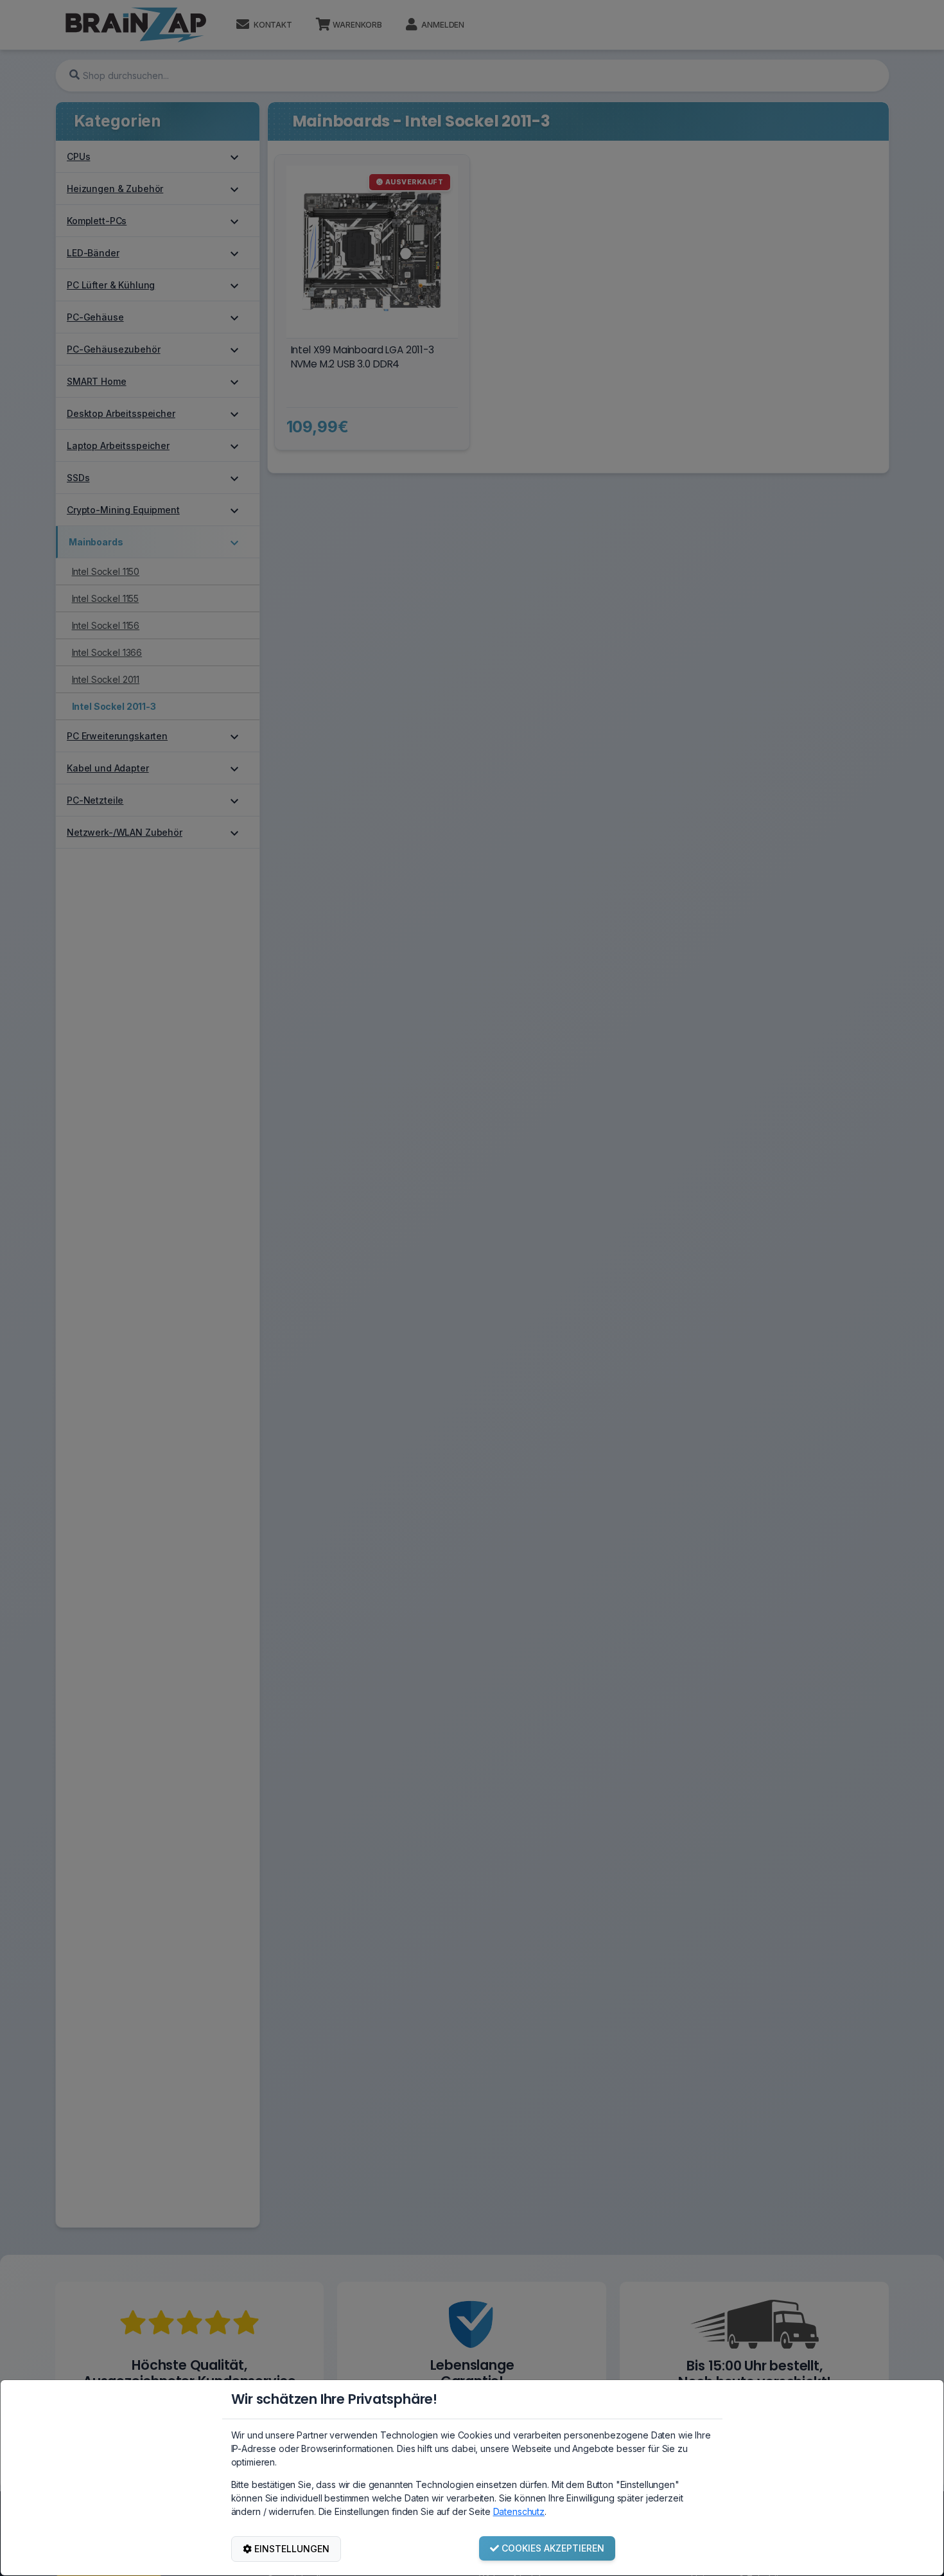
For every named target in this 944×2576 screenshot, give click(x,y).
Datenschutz (519, 2511)
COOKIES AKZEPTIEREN (553, 2548)
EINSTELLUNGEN (292, 2549)
